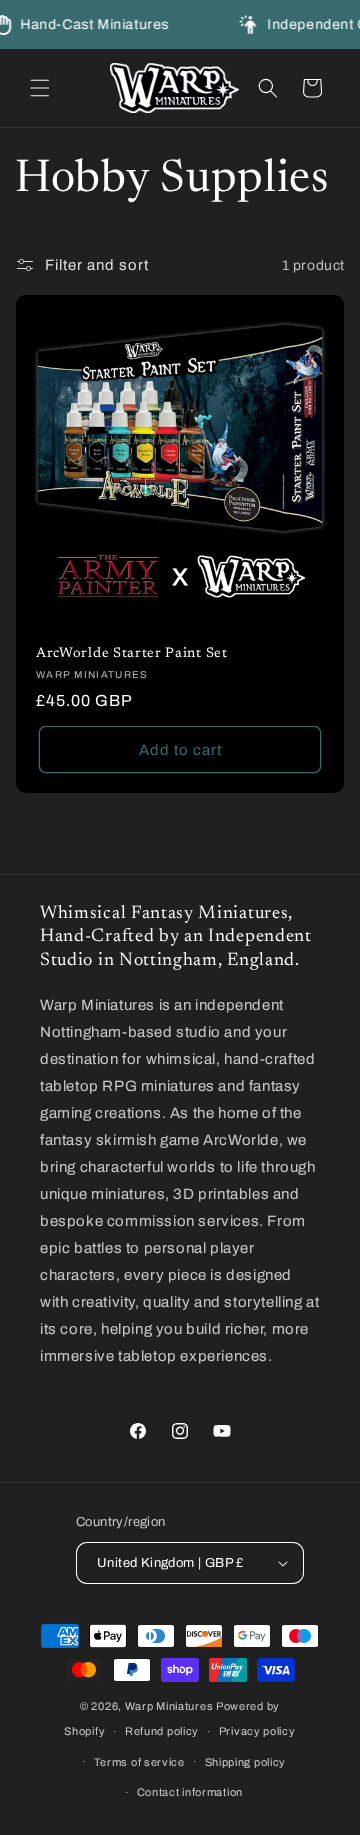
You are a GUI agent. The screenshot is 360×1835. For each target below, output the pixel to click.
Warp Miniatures (169, 1706)
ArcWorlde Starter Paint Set (132, 654)
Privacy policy (257, 1731)
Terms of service (139, 1762)
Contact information (190, 1792)
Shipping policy (246, 1762)
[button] (40, 88)
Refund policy (162, 1731)
